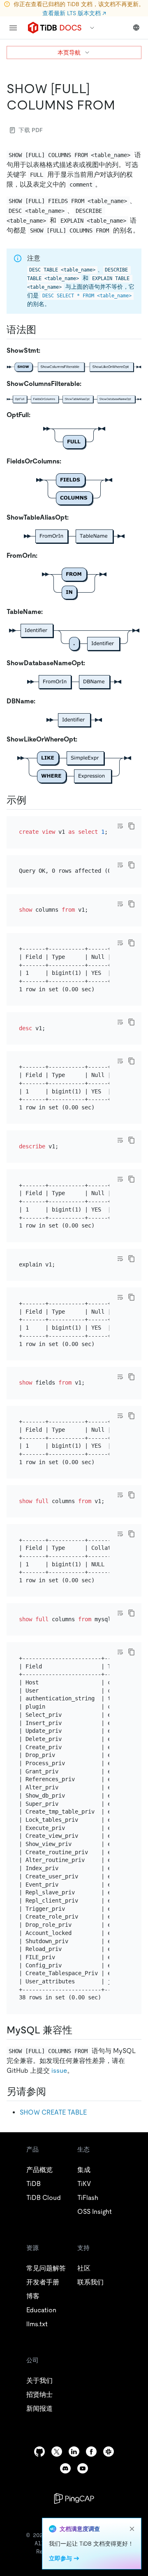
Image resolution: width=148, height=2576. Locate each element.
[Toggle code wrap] (120, 826)
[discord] (65, 2468)
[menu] (13, 28)
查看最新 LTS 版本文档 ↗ (74, 13)
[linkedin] (74, 2452)
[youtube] (83, 2468)
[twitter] (57, 2452)
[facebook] (91, 2452)
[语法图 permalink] (43, 330)
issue (59, 2071)
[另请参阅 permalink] (53, 2092)
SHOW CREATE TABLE (53, 2112)
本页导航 (69, 52)
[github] (39, 2452)
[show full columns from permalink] (122, 105)
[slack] (109, 2452)
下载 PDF (31, 130)
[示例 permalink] (33, 800)
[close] (132, 2529)
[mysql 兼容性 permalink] (79, 2030)
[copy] (132, 826)
